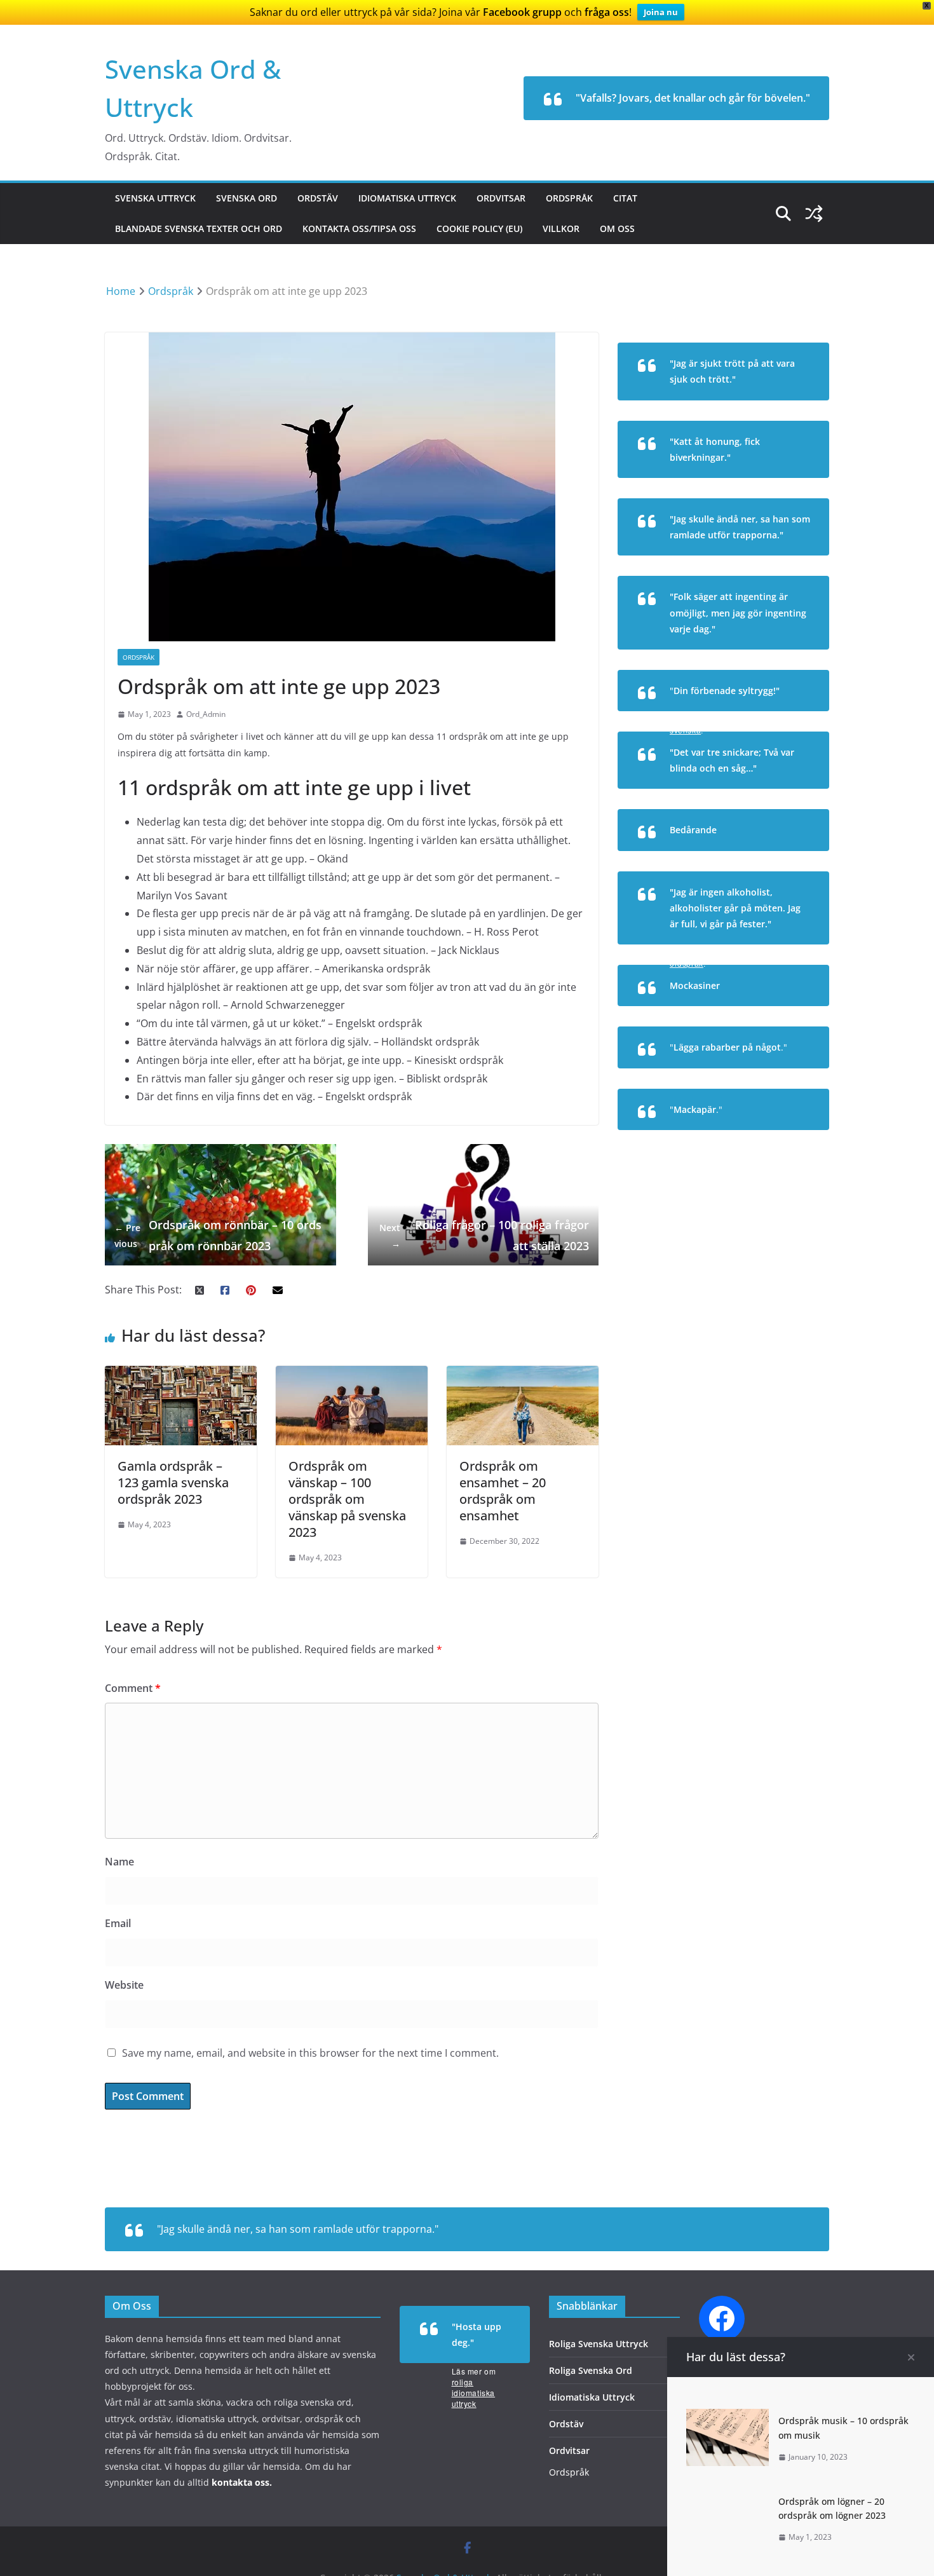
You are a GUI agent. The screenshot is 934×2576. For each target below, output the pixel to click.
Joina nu (661, 12)
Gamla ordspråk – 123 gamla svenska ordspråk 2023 (173, 1482)
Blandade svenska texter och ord (199, 228)
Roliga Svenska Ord (591, 2370)
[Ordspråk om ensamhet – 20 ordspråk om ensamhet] (523, 1375)
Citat (625, 198)
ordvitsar (791, 486)
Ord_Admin (206, 714)
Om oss (617, 228)
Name (119, 1862)
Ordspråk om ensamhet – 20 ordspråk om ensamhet (503, 1491)
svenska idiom (781, 1076)
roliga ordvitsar (780, 797)
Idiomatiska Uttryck (407, 198)
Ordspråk (569, 198)
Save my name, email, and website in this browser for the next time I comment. (310, 2053)
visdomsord (788, 658)
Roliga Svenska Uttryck (599, 2344)
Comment (133, 1688)
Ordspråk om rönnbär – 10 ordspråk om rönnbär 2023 (218, 1235)
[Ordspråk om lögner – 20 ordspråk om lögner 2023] (728, 2498)
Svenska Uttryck (155, 198)
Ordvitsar (501, 198)
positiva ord (788, 859)
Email (118, 1923)
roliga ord (792, 1014)
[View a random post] (814, 214)
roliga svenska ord (773, 1138)
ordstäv (794, 563)
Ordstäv (318, 198)
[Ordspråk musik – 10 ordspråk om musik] (728, 2418)
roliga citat (788, 408)
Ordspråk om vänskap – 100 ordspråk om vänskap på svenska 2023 (347, 1499)
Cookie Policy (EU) (479, 228)
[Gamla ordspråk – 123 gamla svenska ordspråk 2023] (181, 1375)
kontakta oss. (242, 2482)
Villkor (561, 228)
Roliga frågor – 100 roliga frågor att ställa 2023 (484, 1235)
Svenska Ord (247, 198)
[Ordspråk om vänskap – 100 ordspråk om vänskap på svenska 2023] (352, 1375)
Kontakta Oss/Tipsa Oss (359, 228)
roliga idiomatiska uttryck (474, 2393)
